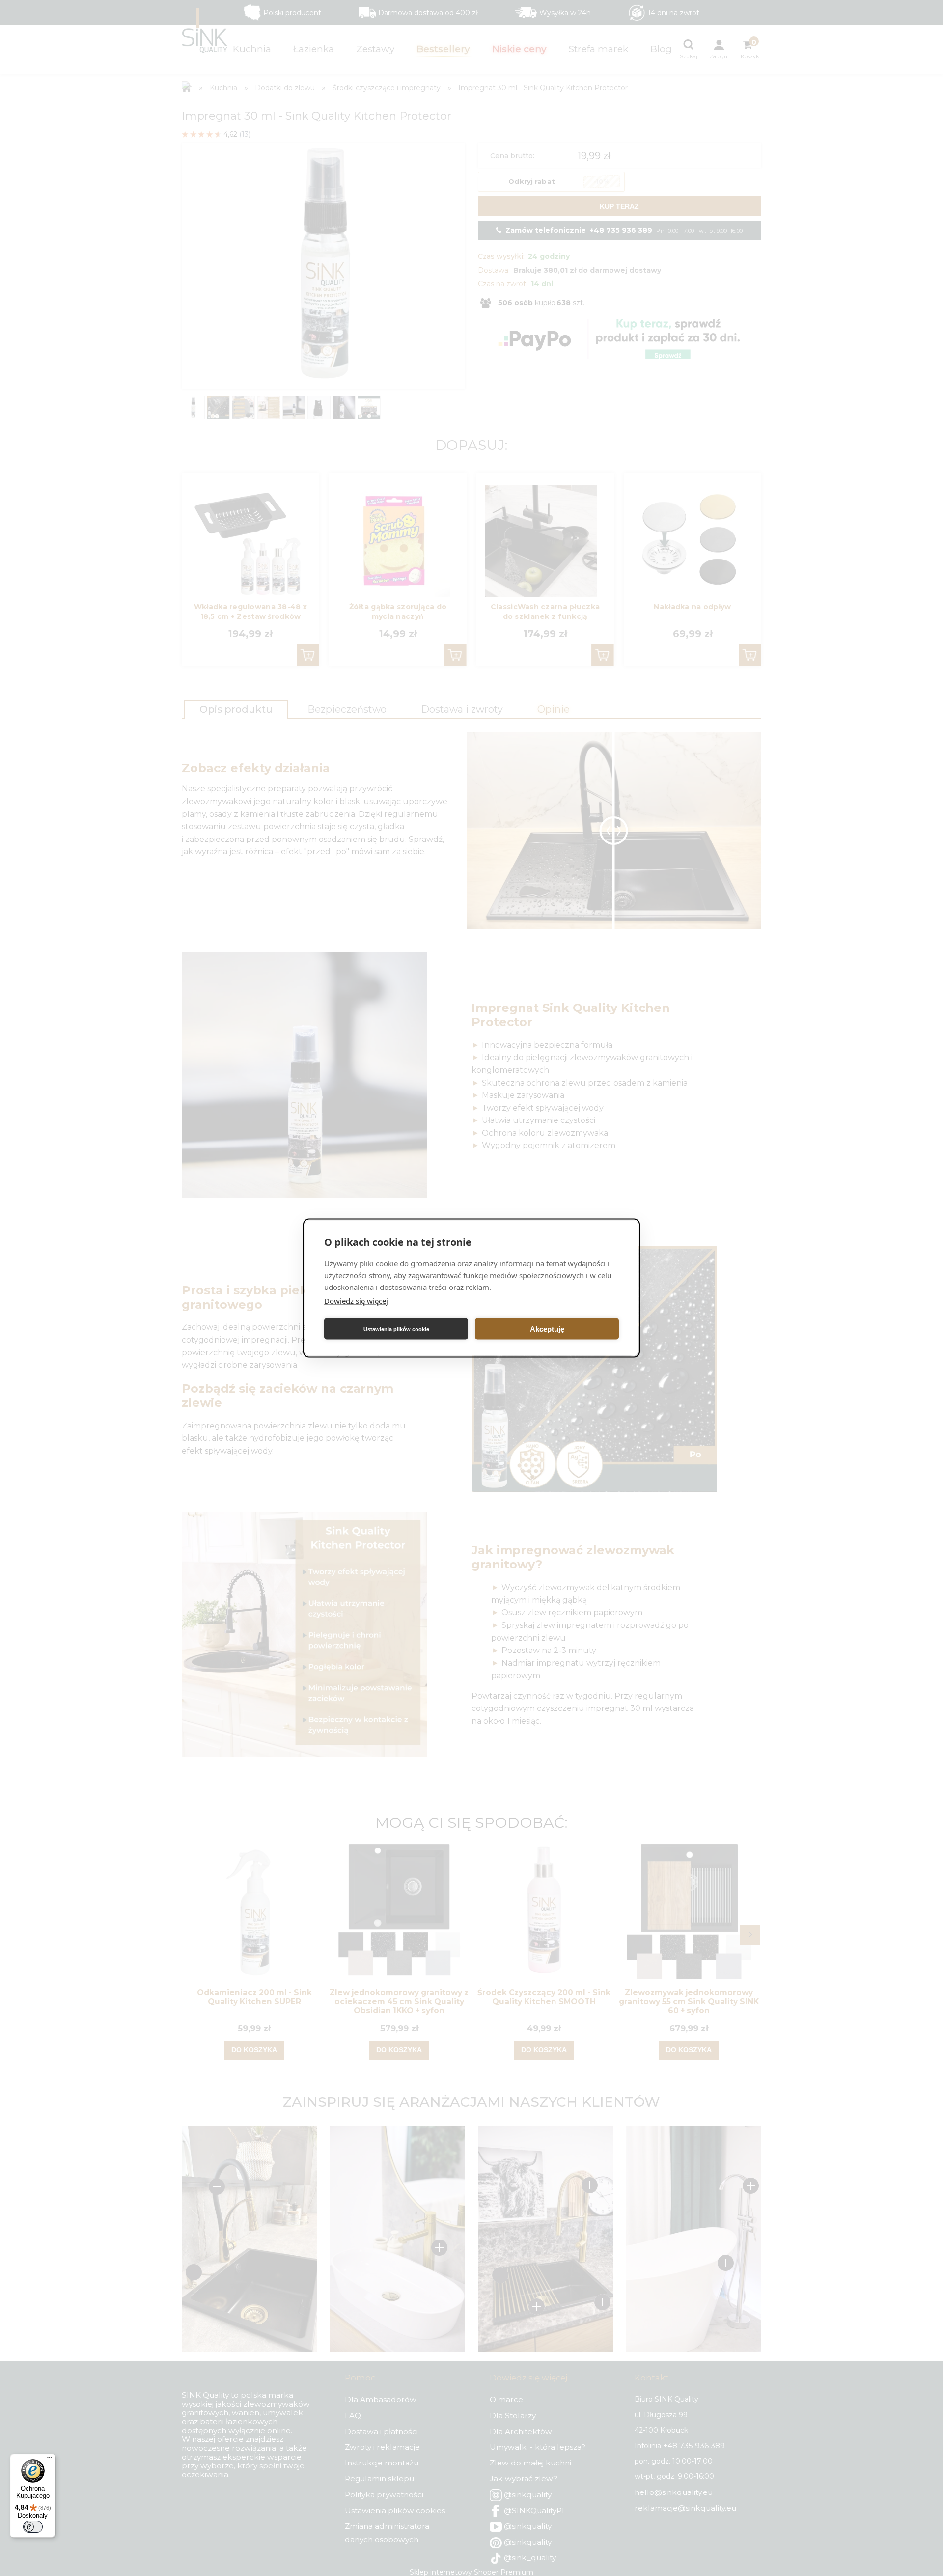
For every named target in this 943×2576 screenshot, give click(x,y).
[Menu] (50, 2460)
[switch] (33, 2527)
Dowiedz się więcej (356, 1301)
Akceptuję (547, 1329)
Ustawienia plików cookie (396, 1329)
